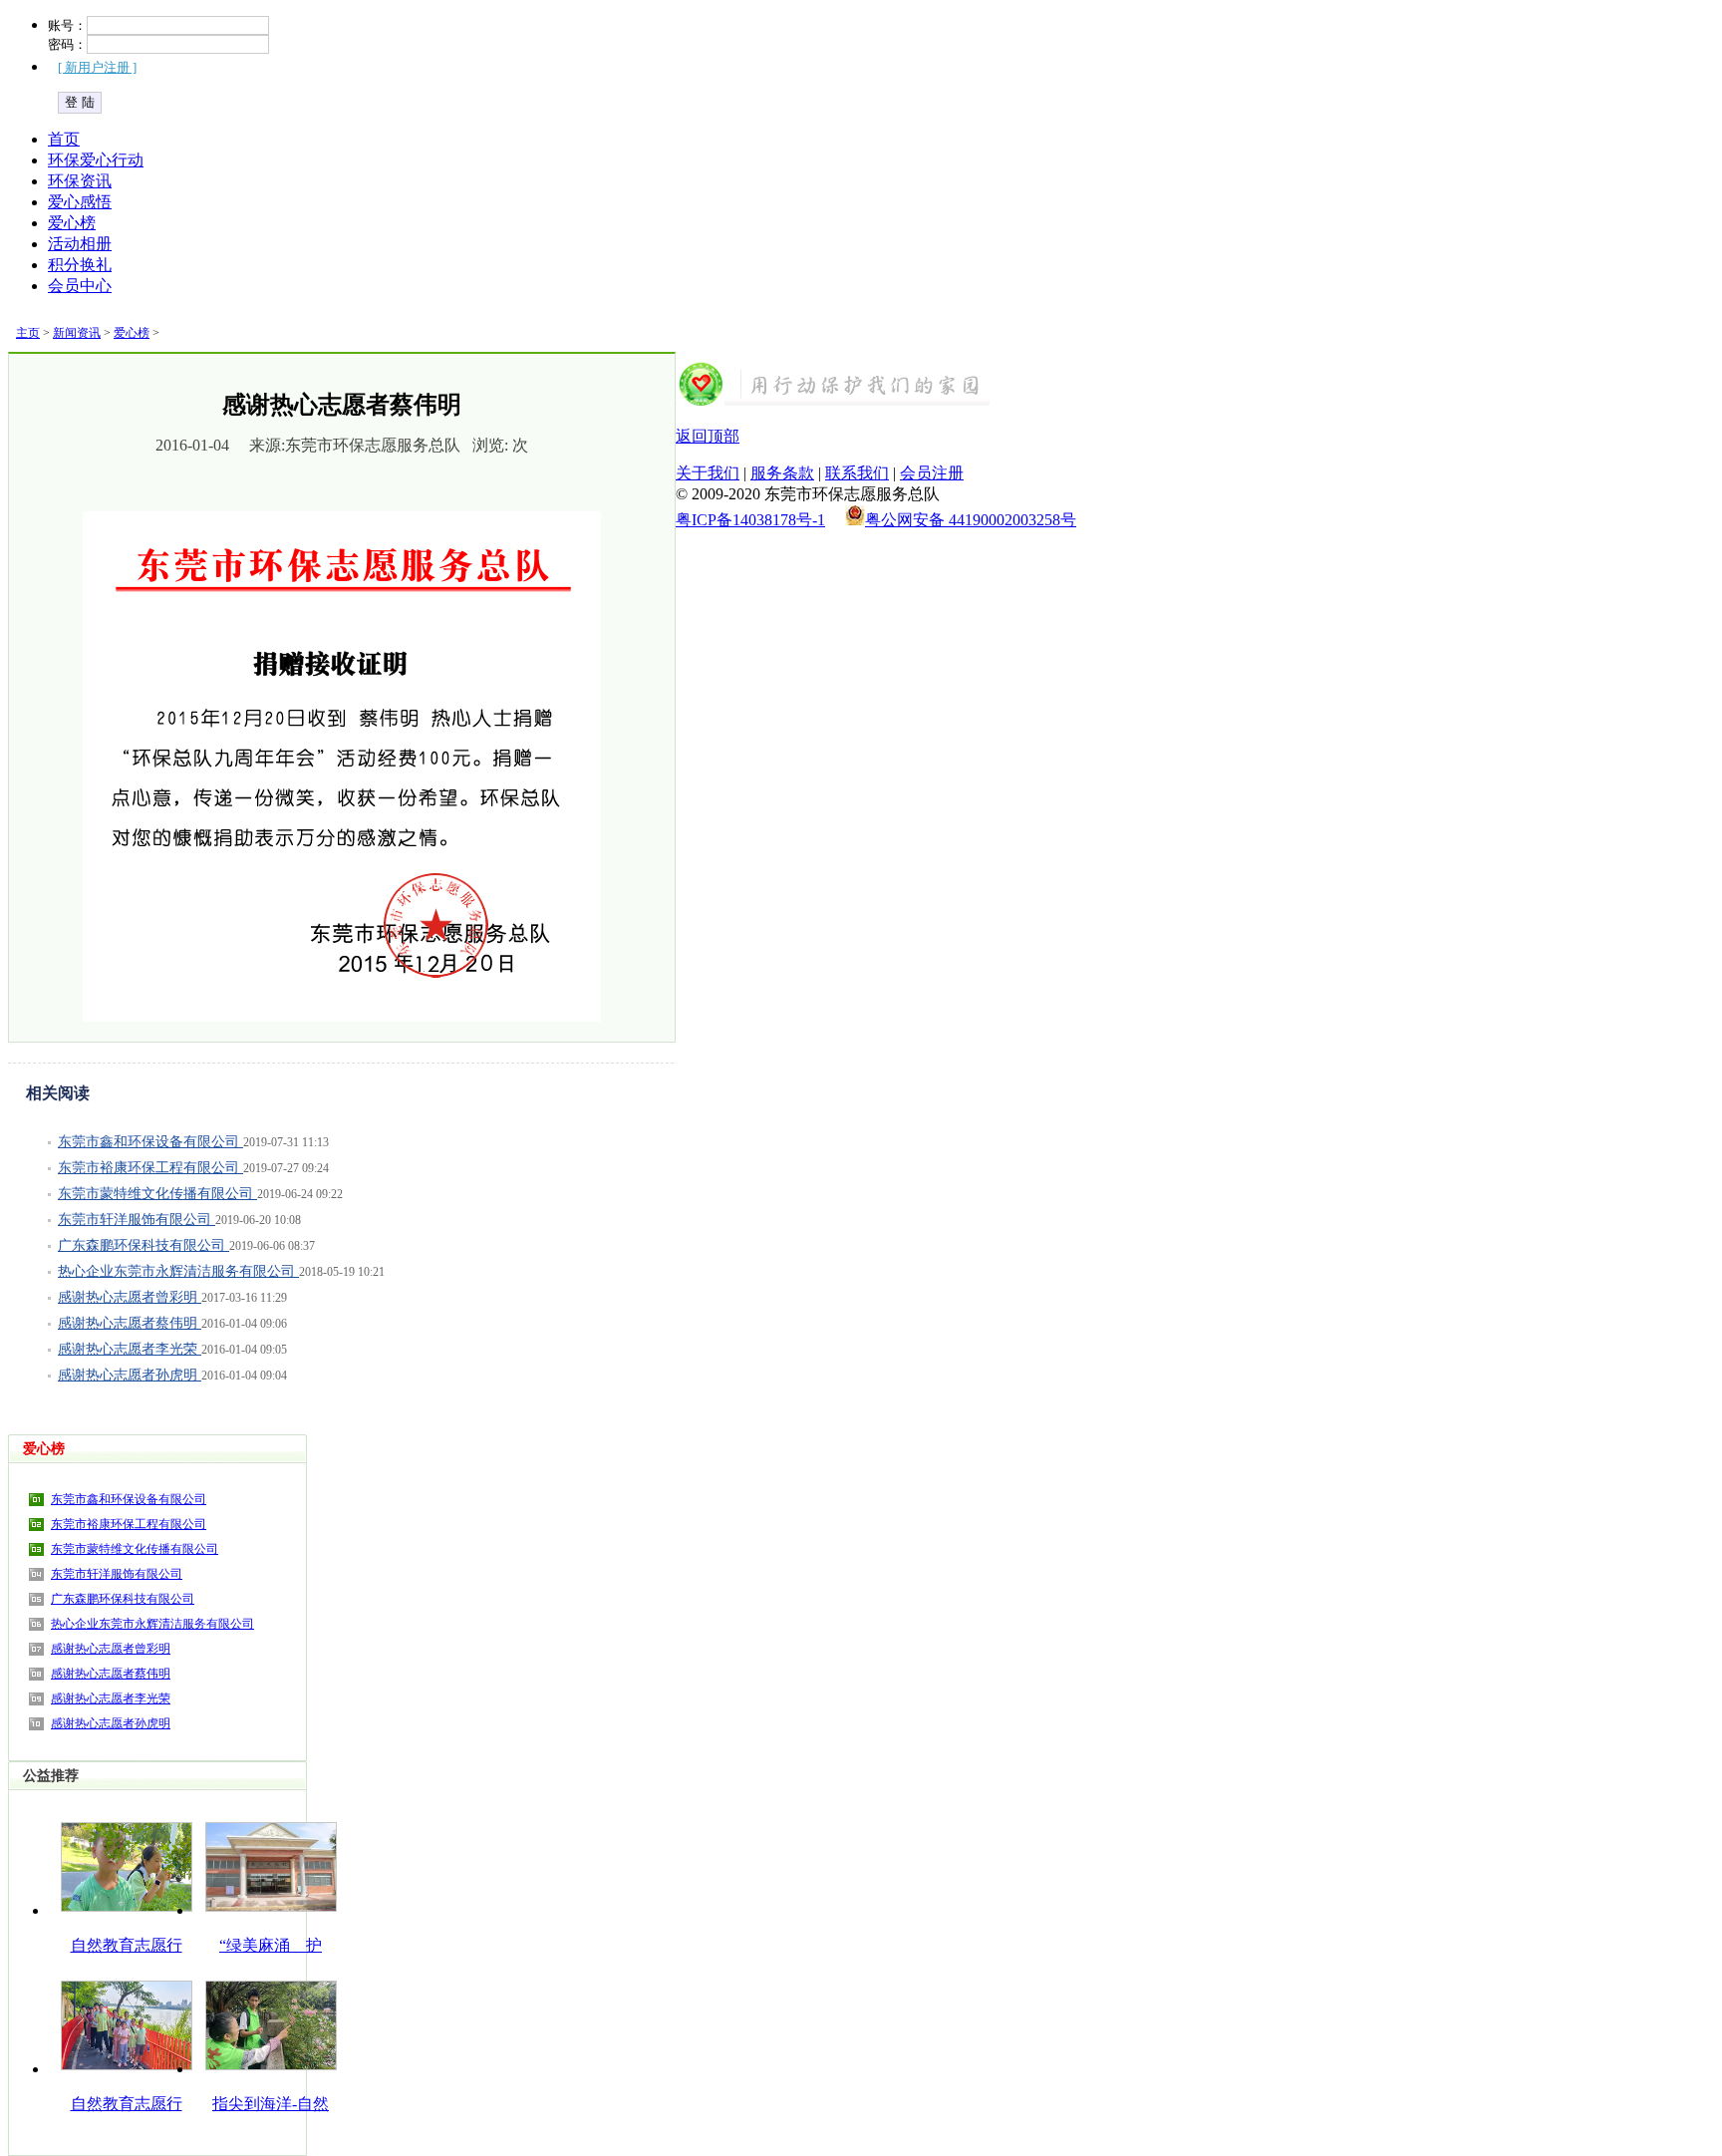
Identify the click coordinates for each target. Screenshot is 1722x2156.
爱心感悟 (80, 202)
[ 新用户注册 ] (97, 67)
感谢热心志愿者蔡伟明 (130, 1323)
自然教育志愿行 (127, 1945)
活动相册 (80, 244)
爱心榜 (72, 223)
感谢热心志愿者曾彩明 (130, 1297)
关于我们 (708, 473)
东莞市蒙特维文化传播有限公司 (157, 1194)
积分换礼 (80, 265)
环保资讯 (80, 181)
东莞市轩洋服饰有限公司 (137, 1220)
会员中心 (80, 286)
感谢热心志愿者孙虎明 (130, 1375)
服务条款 (782, 473)
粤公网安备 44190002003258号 (971, 520)
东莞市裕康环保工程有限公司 (150, 1168)
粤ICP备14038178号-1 (750, 520)
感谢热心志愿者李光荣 (130, 1349)
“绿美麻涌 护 (271, 1945)
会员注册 (932, 473)
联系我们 (857, 473)
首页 (64, 139)
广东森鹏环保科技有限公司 (143, 1245)
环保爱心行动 (96, 160)
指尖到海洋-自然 (271, 2104)
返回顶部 (708, 436)
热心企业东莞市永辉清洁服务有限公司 (178, 1271)
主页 (28, 333)
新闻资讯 (77, 333)
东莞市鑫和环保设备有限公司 (150, 1142)
